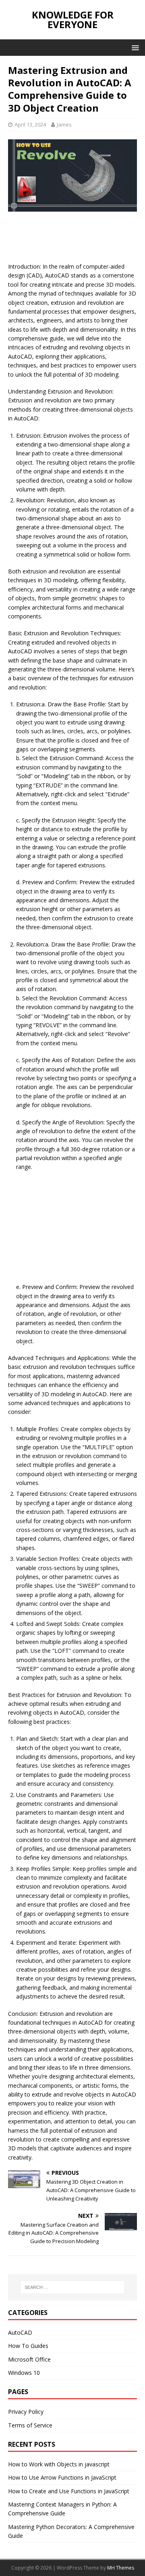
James (64, 124)
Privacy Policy (26, 2412)
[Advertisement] (72, 240)
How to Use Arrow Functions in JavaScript (62, 2477)
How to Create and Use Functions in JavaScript (69, 2491)
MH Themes (121, 2568)
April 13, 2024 (30, 124)
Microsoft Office (29, 2359)
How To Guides (28, 2346)
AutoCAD (20, 2332)
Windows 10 (24, 2373)
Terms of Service (30, 2425)
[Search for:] (72, 2287)
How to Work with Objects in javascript (59, 2464)
